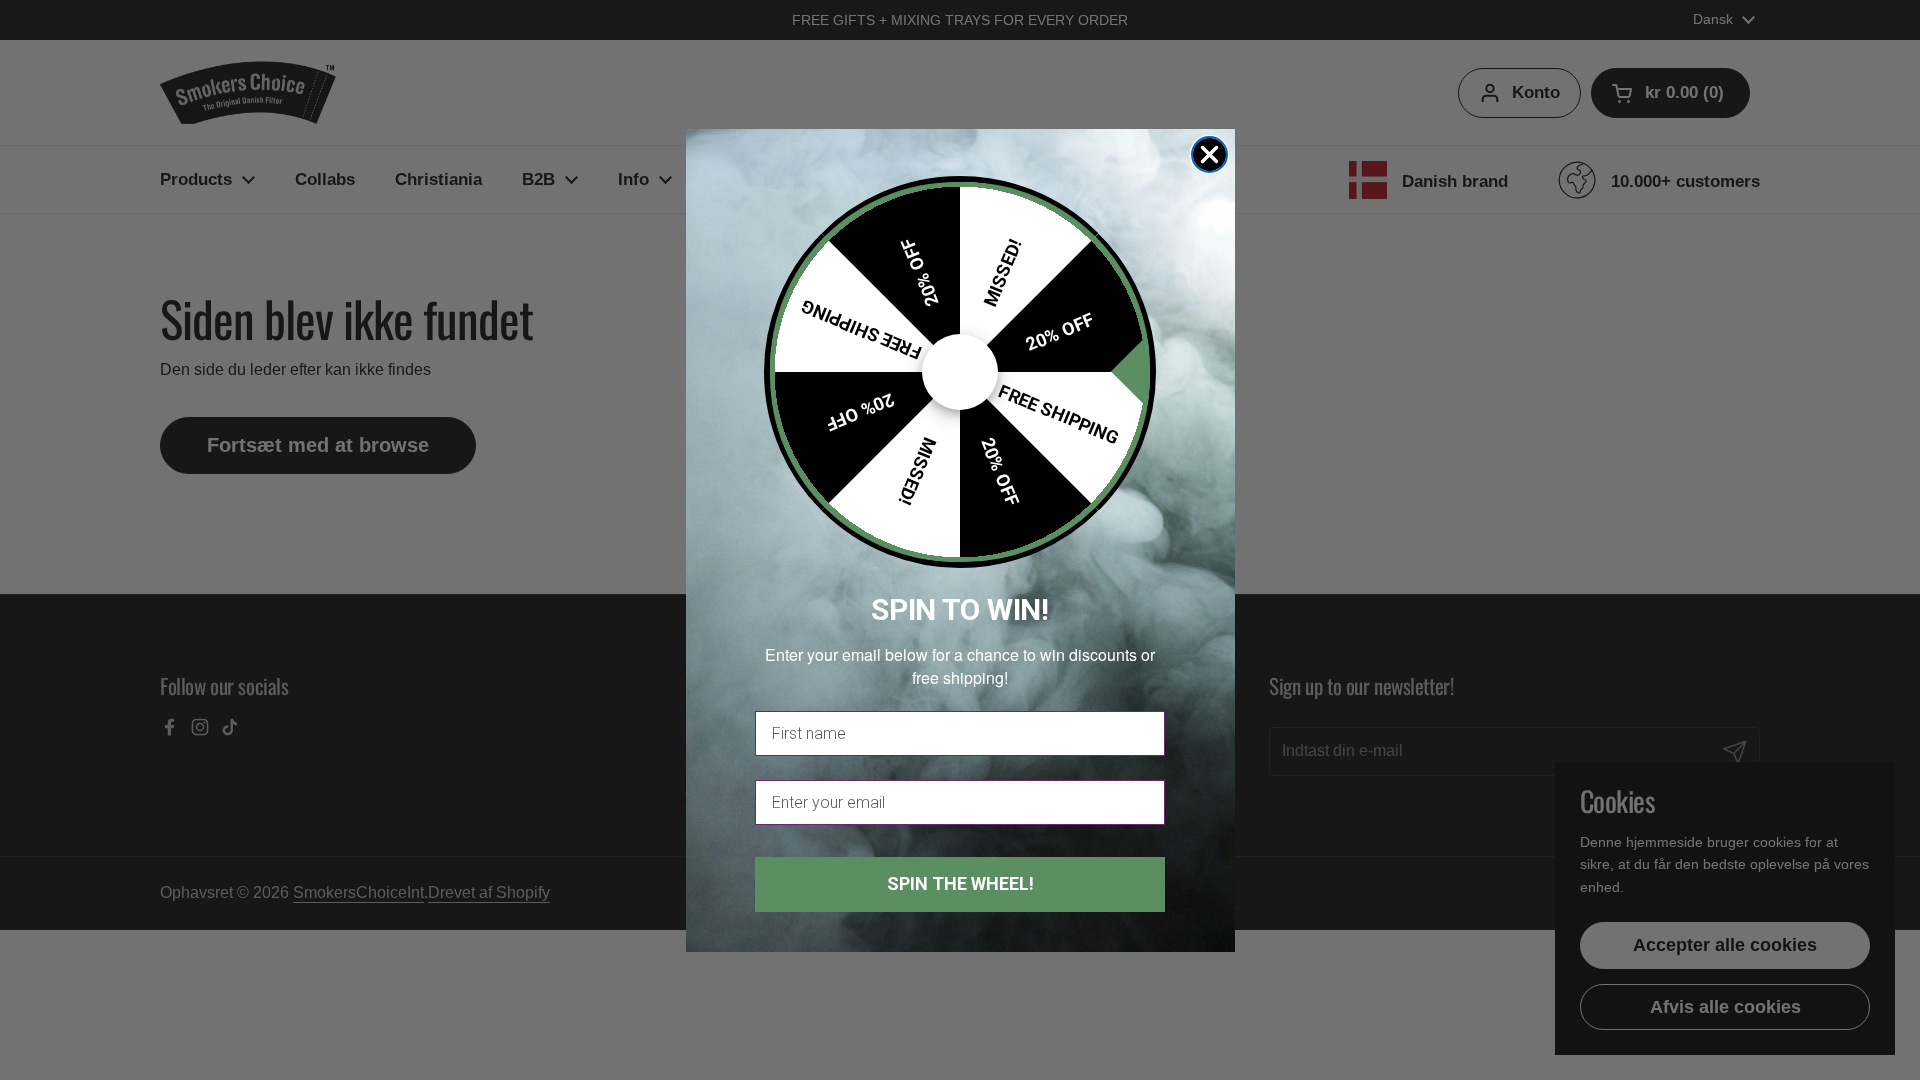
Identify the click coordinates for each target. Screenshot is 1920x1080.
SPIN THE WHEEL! (960, 883)
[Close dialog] (1209, 154)
